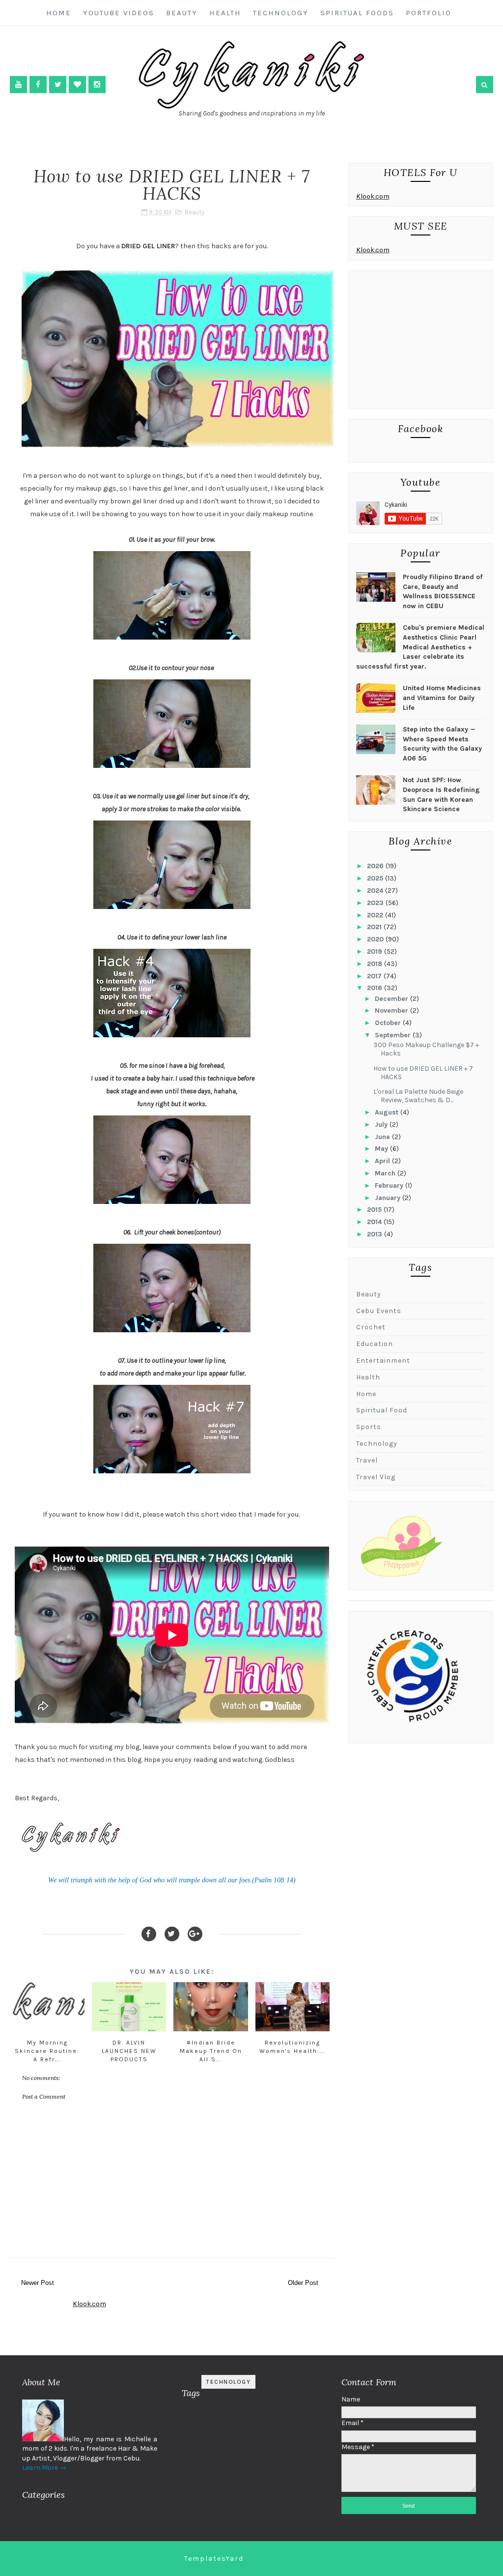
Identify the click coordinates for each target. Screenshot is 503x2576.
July (382, 1125)
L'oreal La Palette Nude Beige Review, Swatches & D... (418, 1096)
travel (367, 1460)
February (390, 1186)
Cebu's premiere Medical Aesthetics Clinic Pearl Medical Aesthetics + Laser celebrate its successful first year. (420, 647)
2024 (376, 891)
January (389, 1198)
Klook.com (373, 196)
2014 (375, 1222)
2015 (375, 1210)
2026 (376, 866)
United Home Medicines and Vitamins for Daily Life (442, 698)
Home (59, 13)
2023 (376, 903)
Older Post (303, 2283)
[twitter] (58, 84)
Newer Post (38, 2283)
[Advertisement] (421, 342)
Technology (281, 13)
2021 (375, 927)
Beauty (182, 13)
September (394, 1035)
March (386, 1173)
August (388, 1112)
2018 (376, 964)
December (392, 999)
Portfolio (429, 13)
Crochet (371, 1327)
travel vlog (376, 1477)
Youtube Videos (119, 13)
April (383, 1161)
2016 (376, 988)
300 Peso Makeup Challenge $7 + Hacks (426, 1049)
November (392, 1010)
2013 (376, 1234)
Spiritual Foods (357, 13)
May (382, 1149)
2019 (376, 951)
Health (225, 13)
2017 (375, 976)
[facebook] (38, 84)
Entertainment (383, 1361)
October (389, 1023)
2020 (376, 939)
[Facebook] (149, 1934)
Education (375, 1344)
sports (369, 1427)
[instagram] (97, 84)
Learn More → (44, 2468)
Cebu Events (379, 1311)
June (383, 1137)
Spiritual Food (382, 1410)
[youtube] (18, 84)
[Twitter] (172, 1934)
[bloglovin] (77, 84)
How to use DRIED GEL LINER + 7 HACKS (423, 1073)
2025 (376, 878)
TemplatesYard (214, 2559)
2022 (376, 915)
